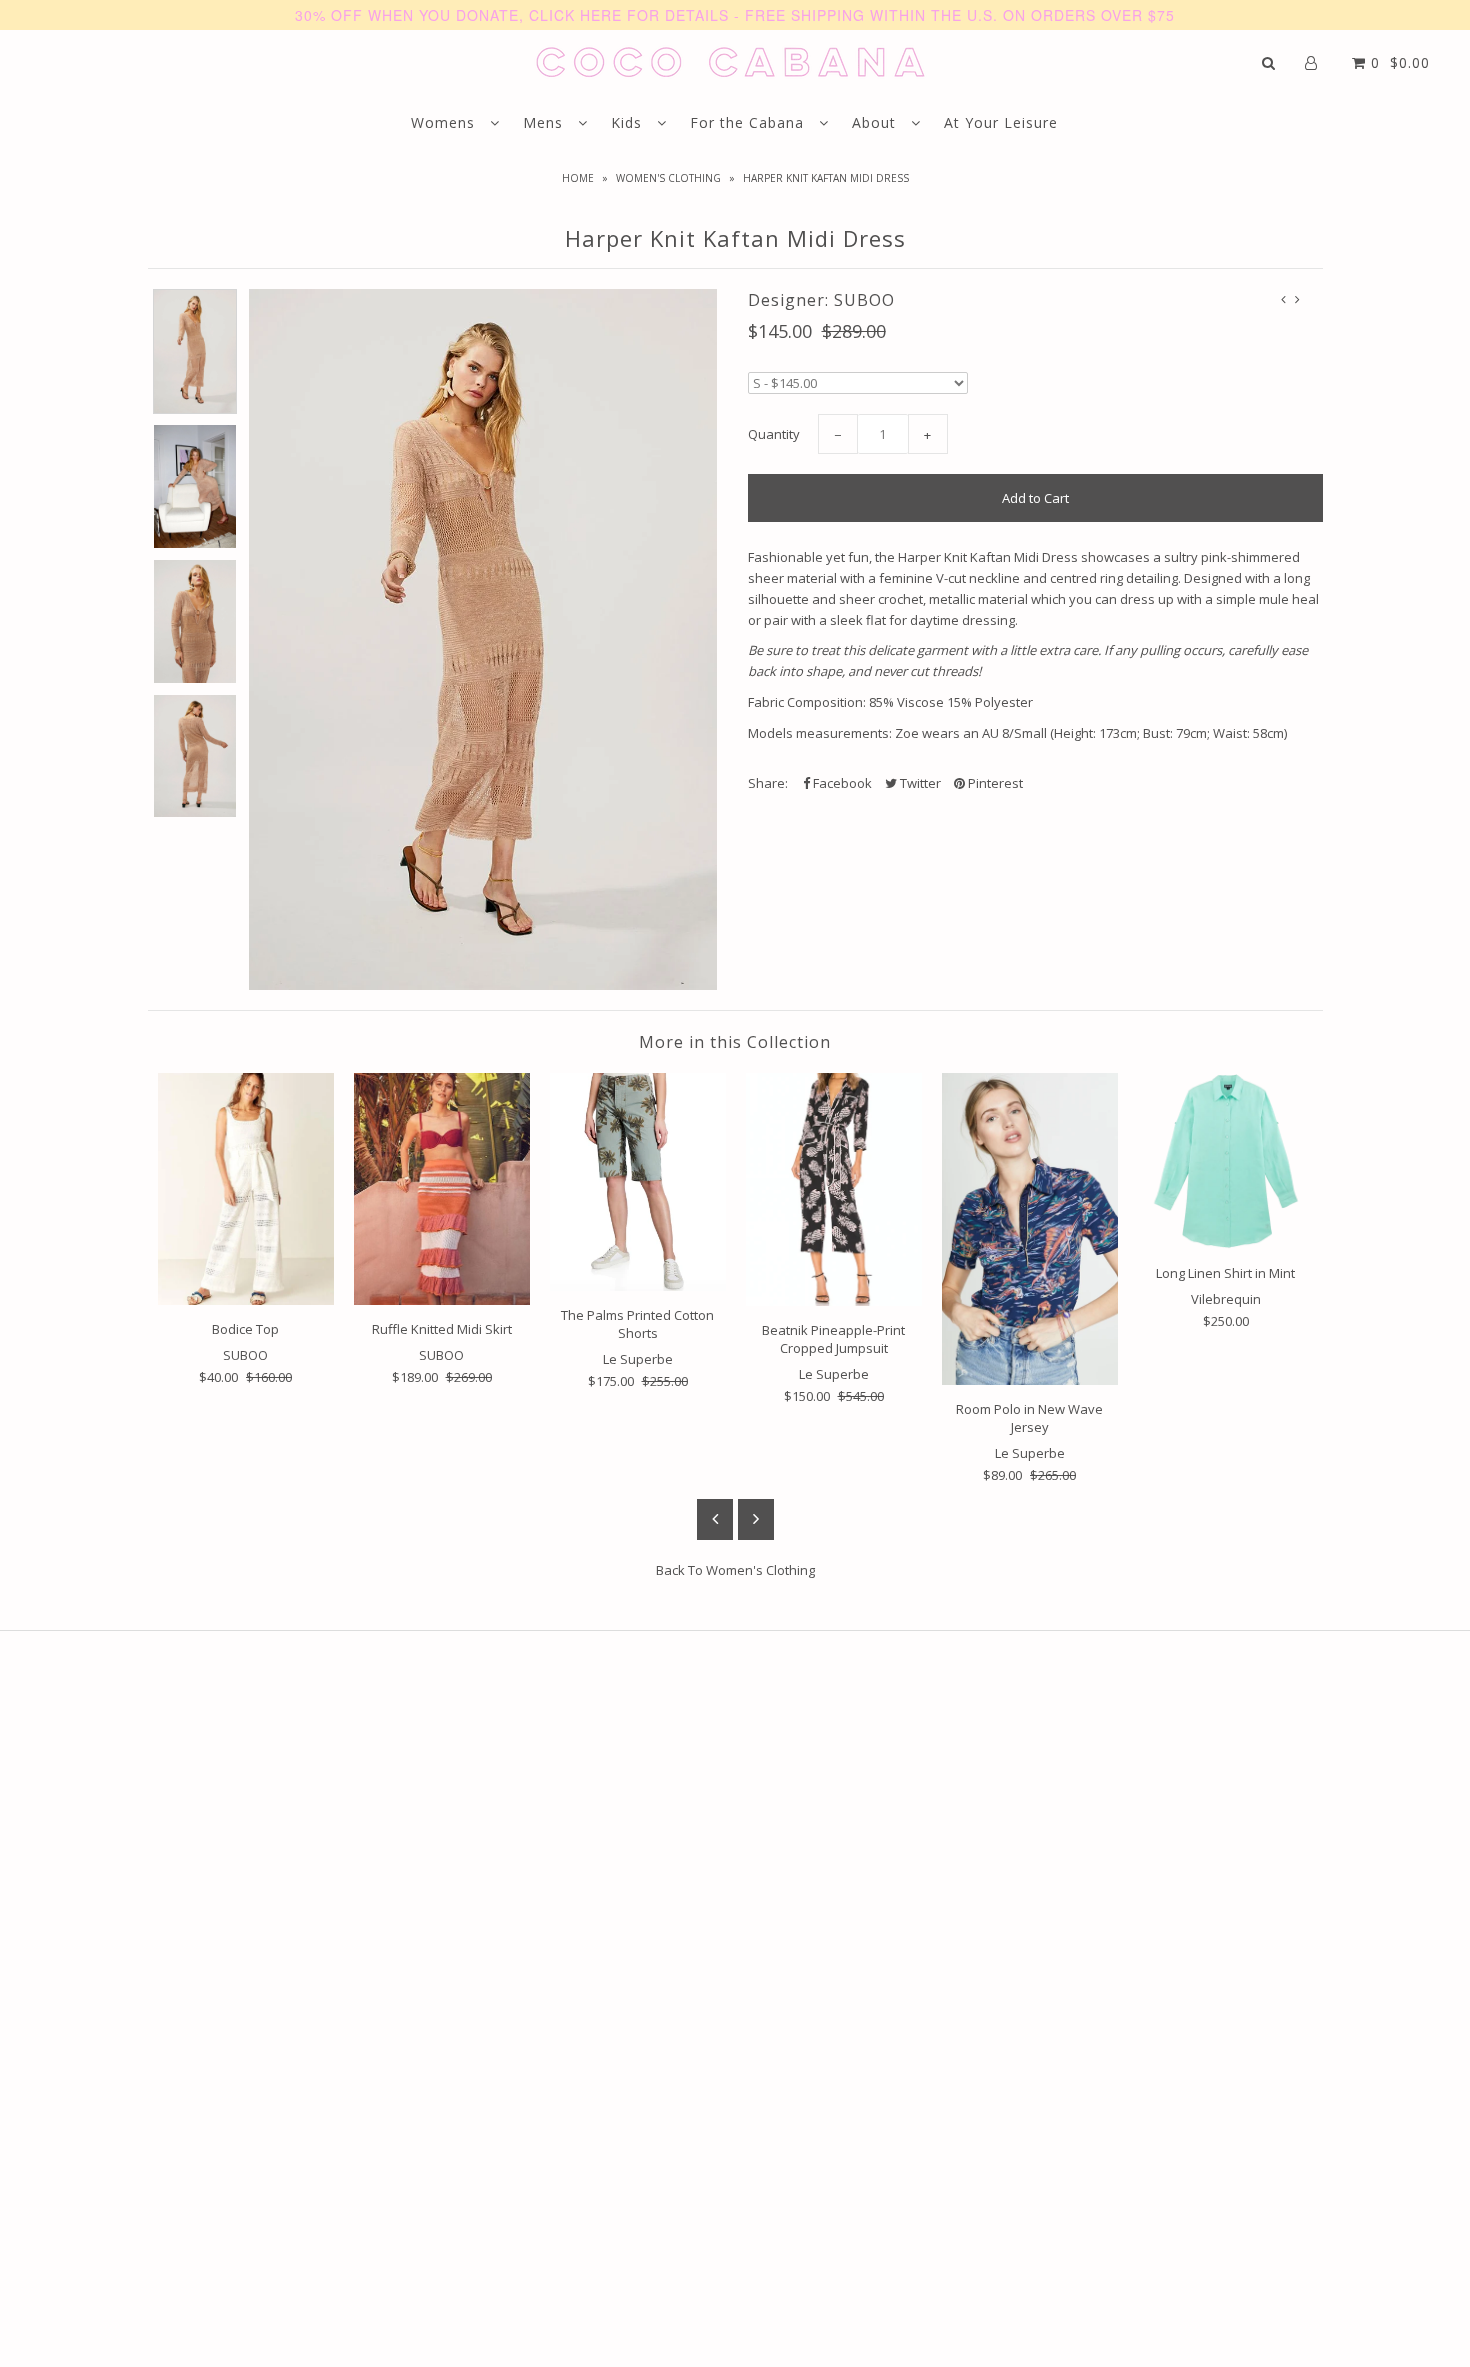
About (876, 122)
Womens (445, 122)
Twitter (919, 783)
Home (578, 178)
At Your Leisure (1001, 122)
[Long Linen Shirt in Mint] (1226, 1161)
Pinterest (994, 783)
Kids (629, 122)
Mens (545, 122)
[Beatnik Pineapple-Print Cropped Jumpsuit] (834, 1189)
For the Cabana (749, 122)
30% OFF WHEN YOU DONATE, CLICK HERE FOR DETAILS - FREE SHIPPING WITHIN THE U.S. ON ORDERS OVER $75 (735, 15)
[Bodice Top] (246, 1189)
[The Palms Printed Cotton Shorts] (638, 1182)
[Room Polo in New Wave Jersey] (1030, 1229)
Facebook (841, 783)
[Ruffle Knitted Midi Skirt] (442, 1189)
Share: (768, 783)
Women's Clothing (668, 178)
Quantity (774, 434)
